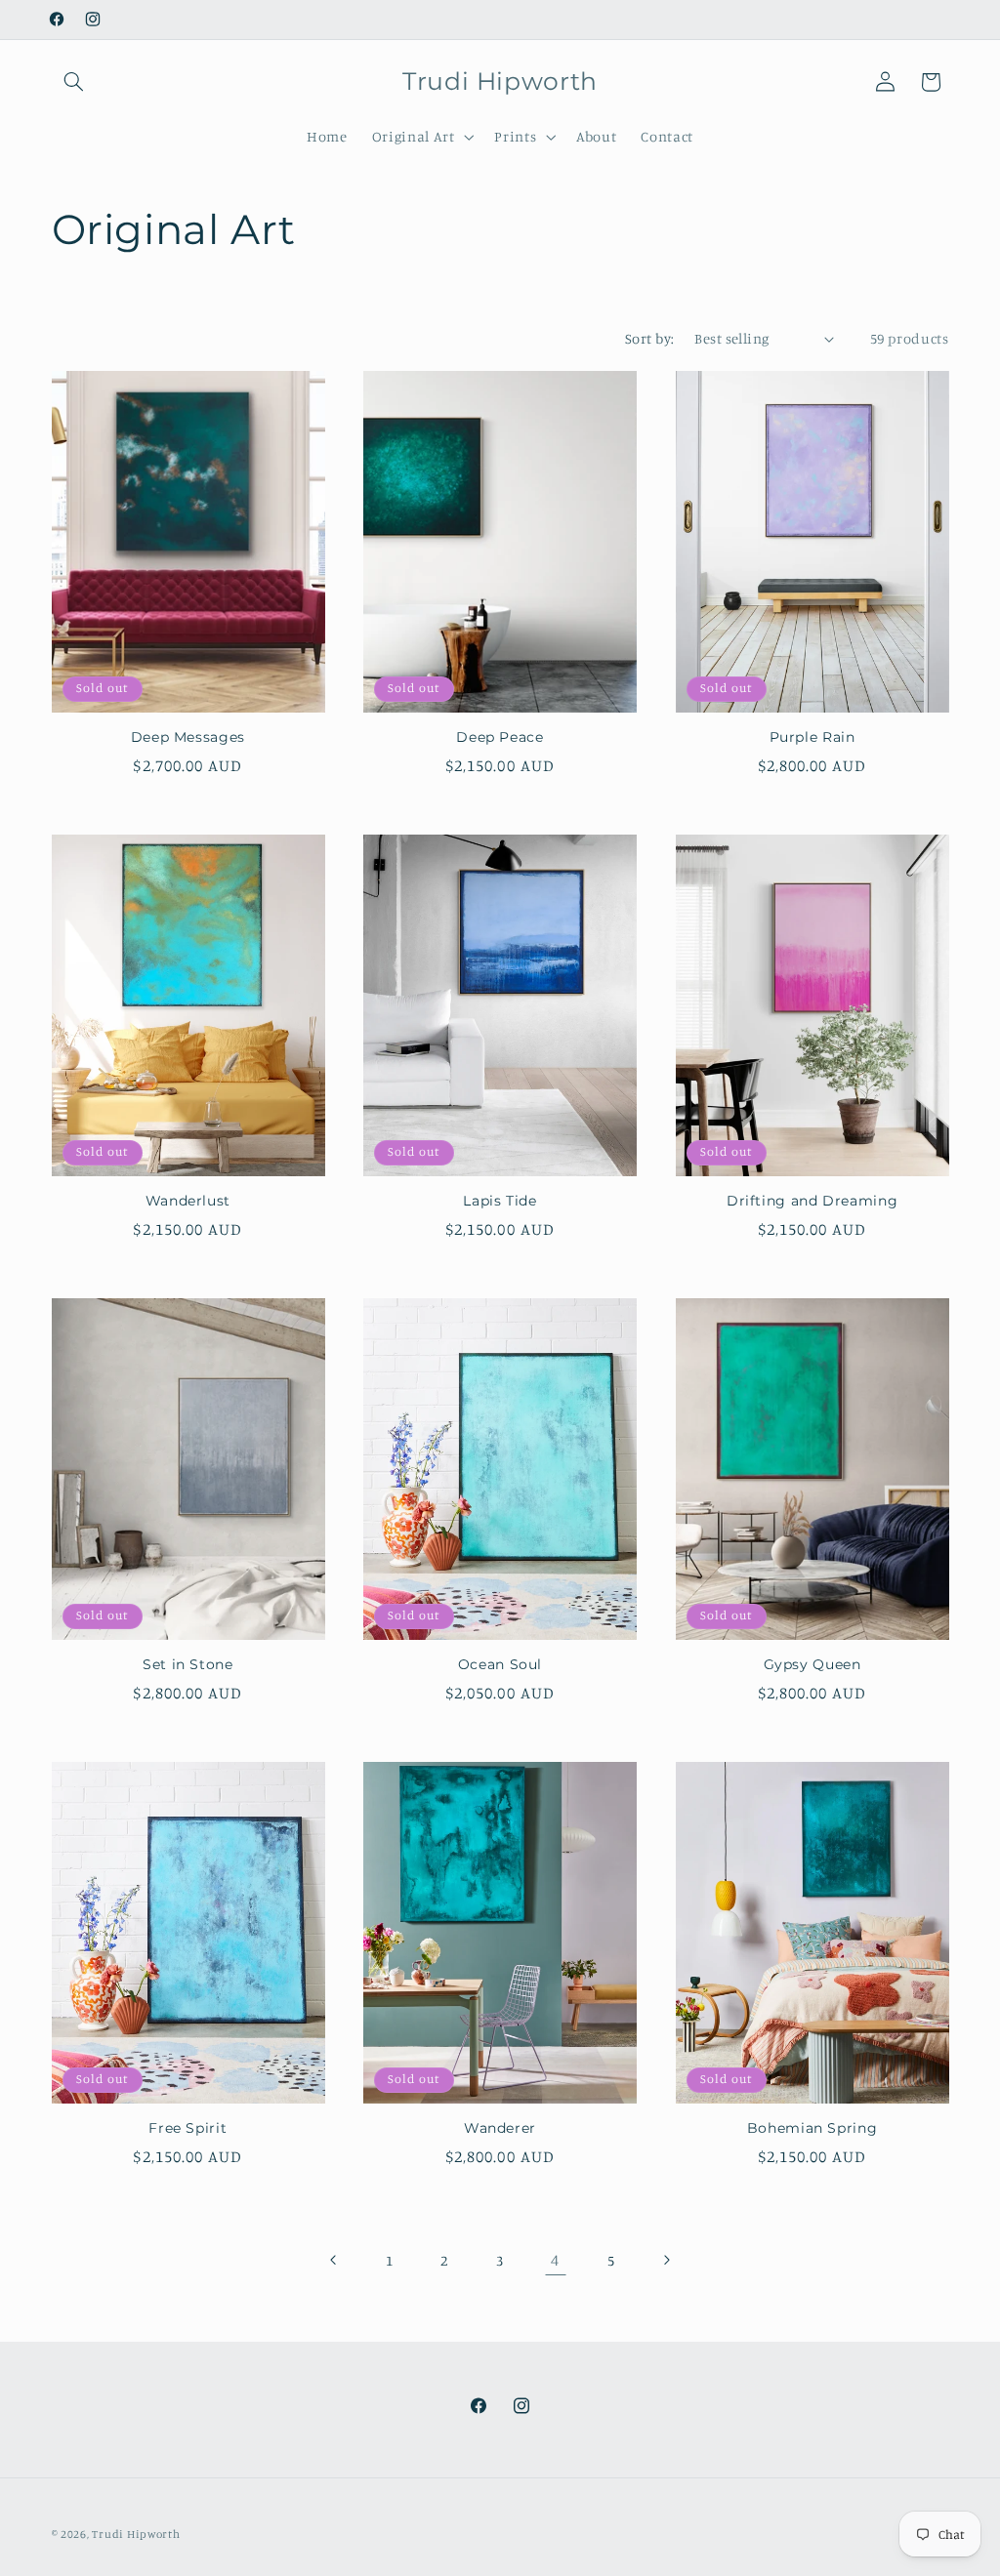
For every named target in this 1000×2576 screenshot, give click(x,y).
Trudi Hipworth (136, 2534)
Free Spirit (187, 2128)
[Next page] (666, 2260)
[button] (74, 82)
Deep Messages (188, 737)
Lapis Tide (500, 1201)
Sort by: (649, 338)
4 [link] (555, 2260)
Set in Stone (188, 1664)
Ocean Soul (500, 1664)
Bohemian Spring (812, 2128)
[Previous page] (334, 2260)
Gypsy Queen (812, 1664)
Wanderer (500, 2128)
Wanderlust (188, 1201)
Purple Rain (812, 737)
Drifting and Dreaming (812, 1201)
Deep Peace (500, 737)
